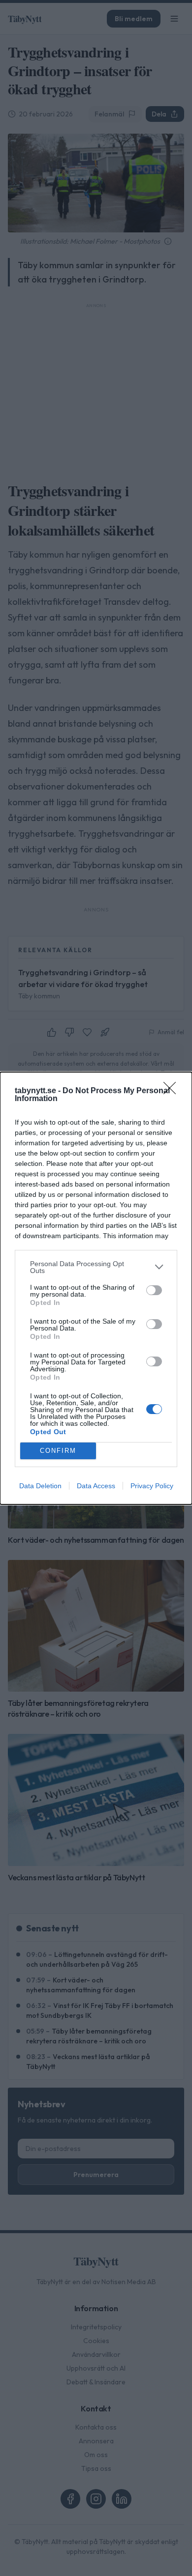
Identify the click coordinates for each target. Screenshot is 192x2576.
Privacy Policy (152, 1486)
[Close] (173, 1091)
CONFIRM (58, 1451)
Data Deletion (40, 1486)
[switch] (154, 1290)
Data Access (96, 1486)
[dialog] (96, 1288)
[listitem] (96, 1267)
